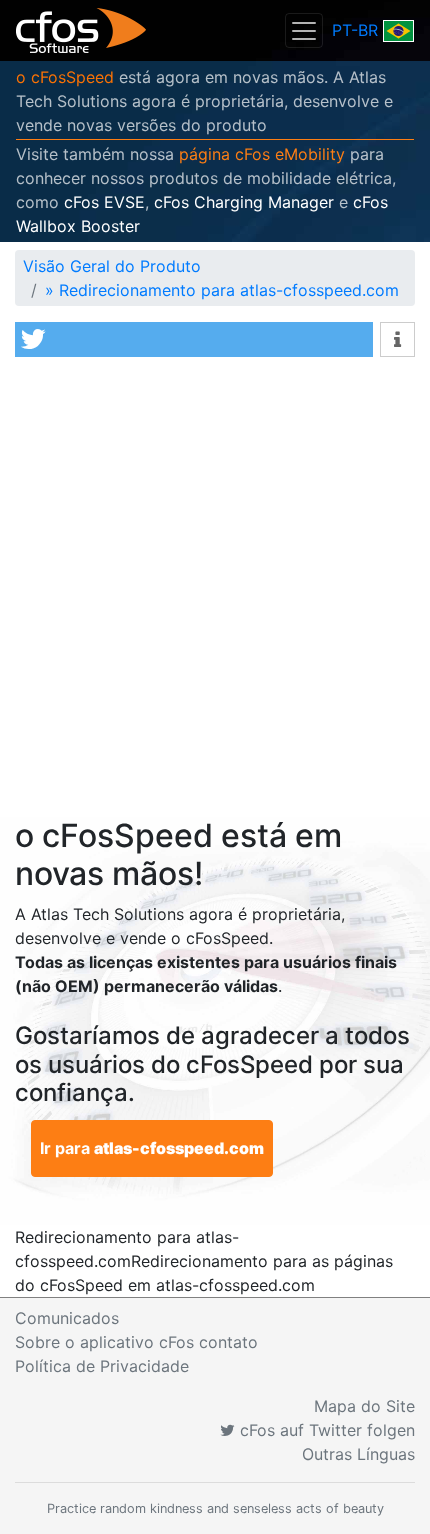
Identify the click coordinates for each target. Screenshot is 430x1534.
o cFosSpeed (65, 77)
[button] (194, 339)
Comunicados (67, 1318)
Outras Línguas (358, 1454)
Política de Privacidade (102, 1366)
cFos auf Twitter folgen (325, 1430)
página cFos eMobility (262, 154)
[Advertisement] (215, 592)
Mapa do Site (364, 1406)
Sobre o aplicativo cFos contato (136, 1342)
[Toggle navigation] (304, 30)
